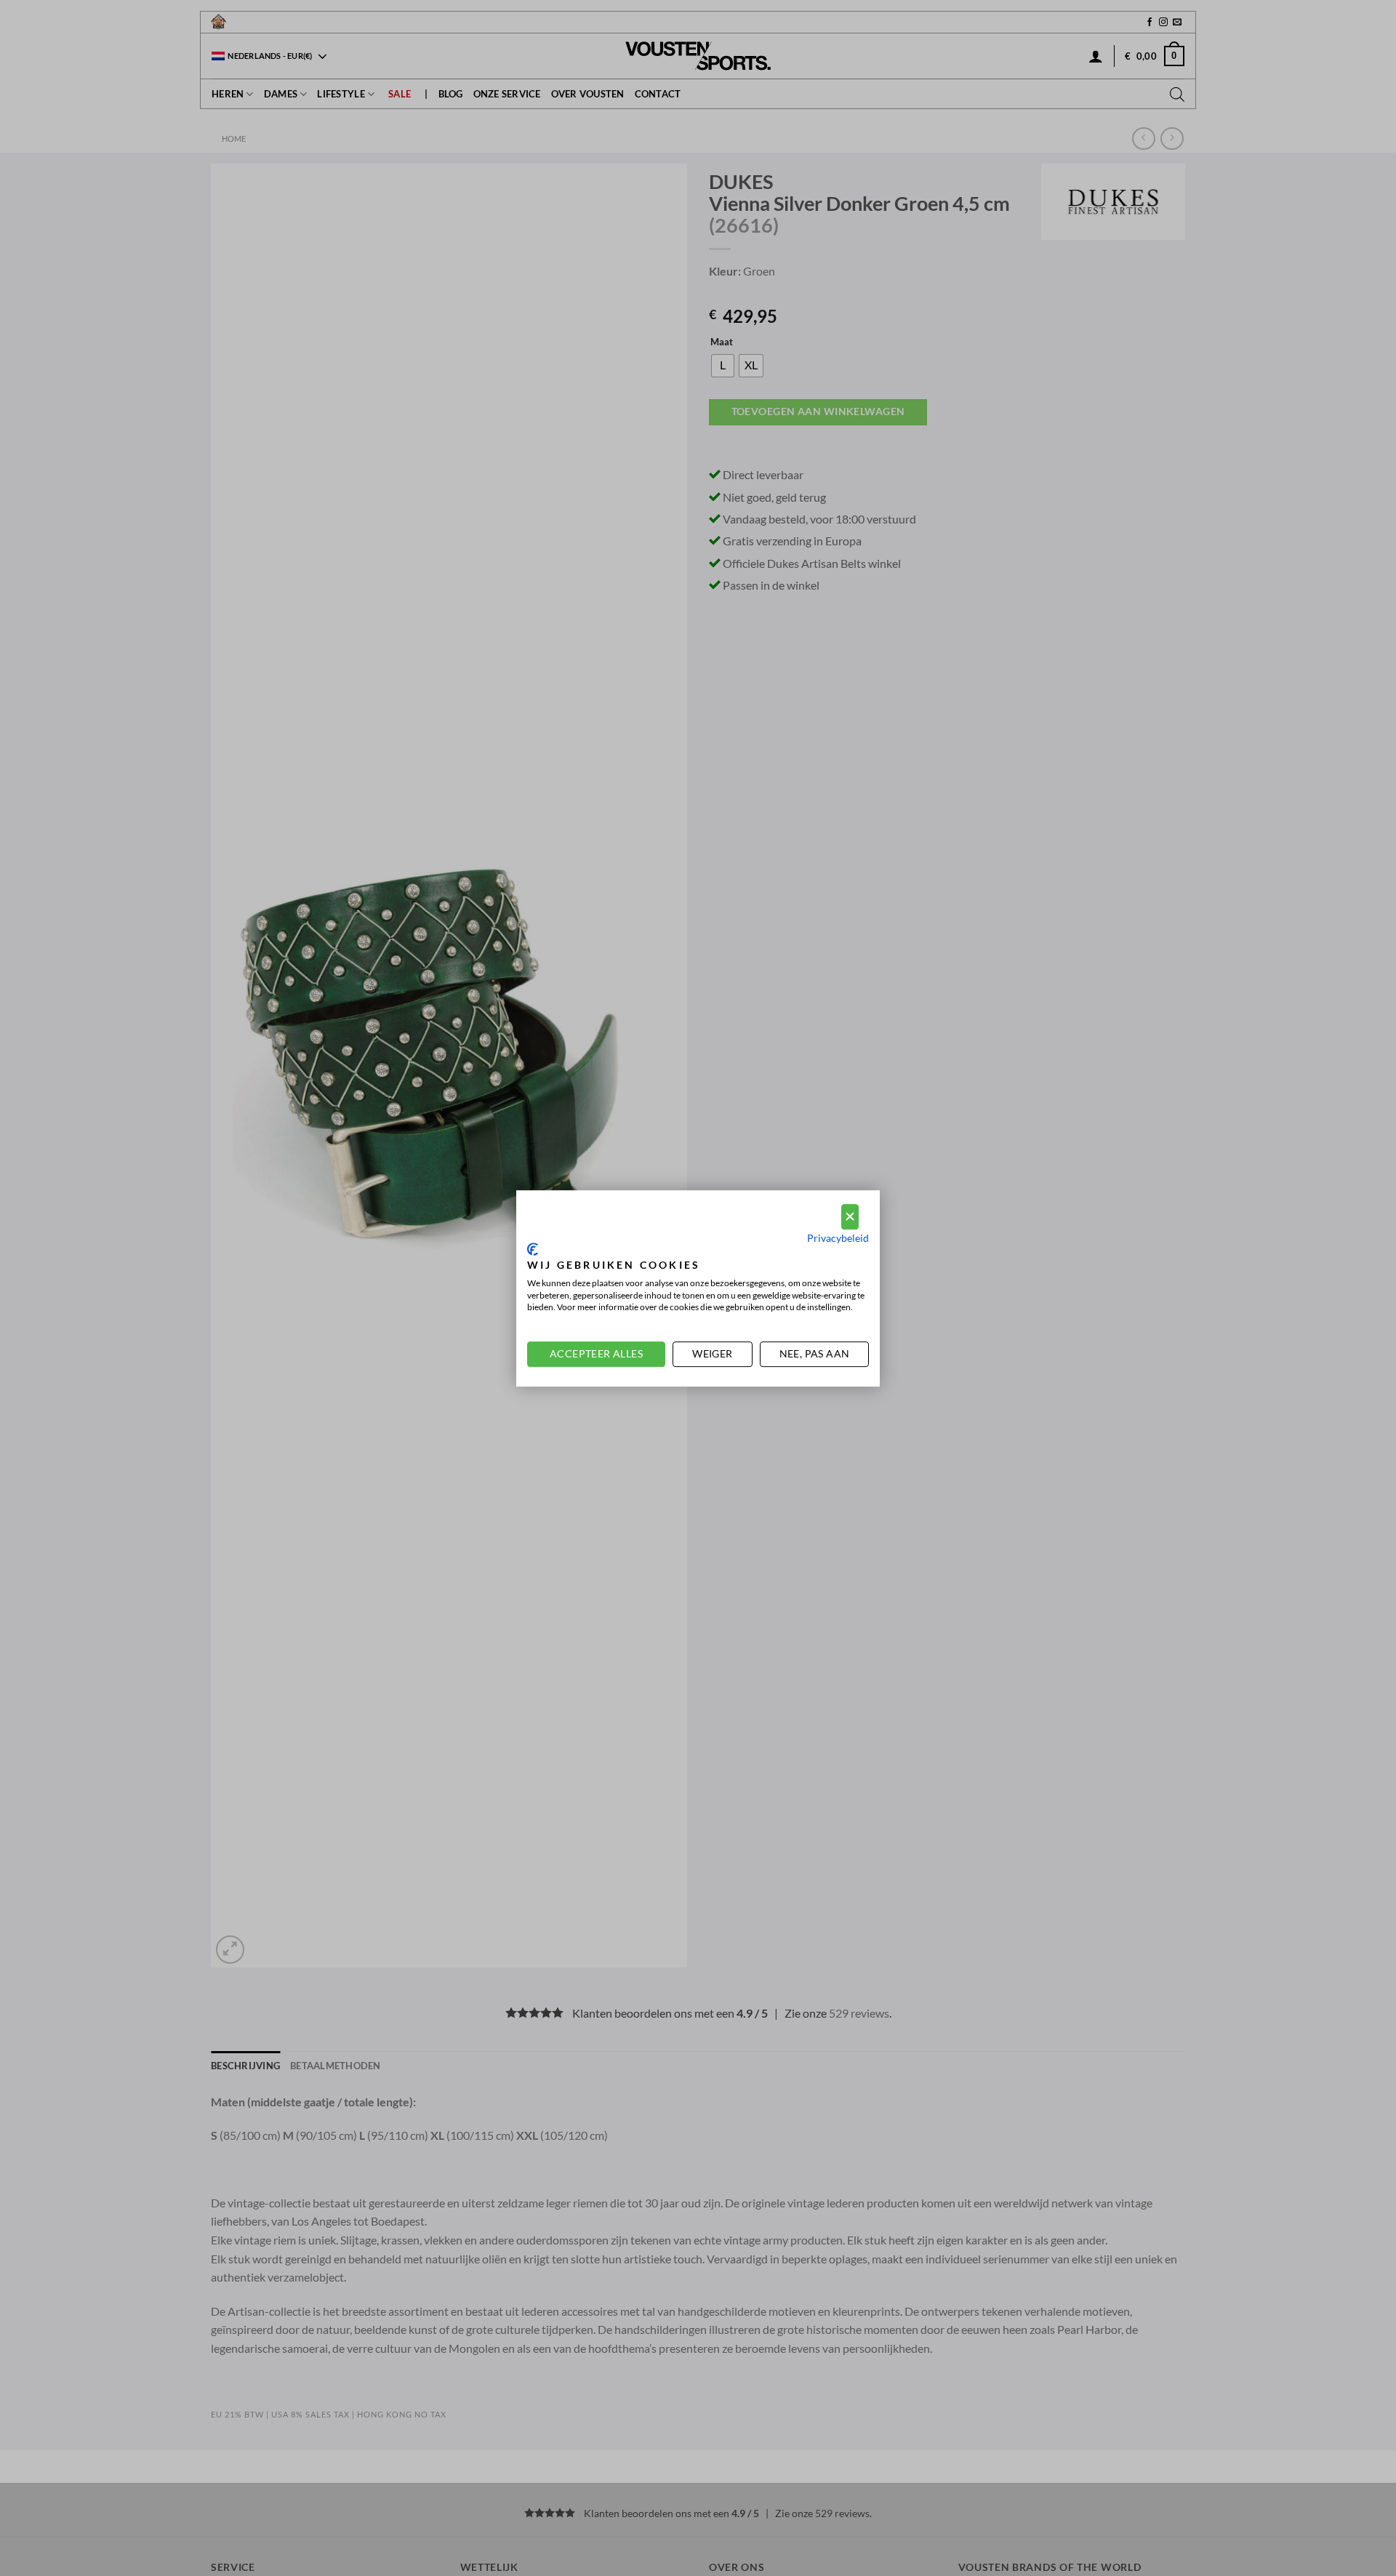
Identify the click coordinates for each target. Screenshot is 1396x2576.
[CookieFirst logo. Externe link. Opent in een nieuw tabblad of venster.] (533, 1249)
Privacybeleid (838, 1237)
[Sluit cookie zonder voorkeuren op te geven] (850, 1217)
